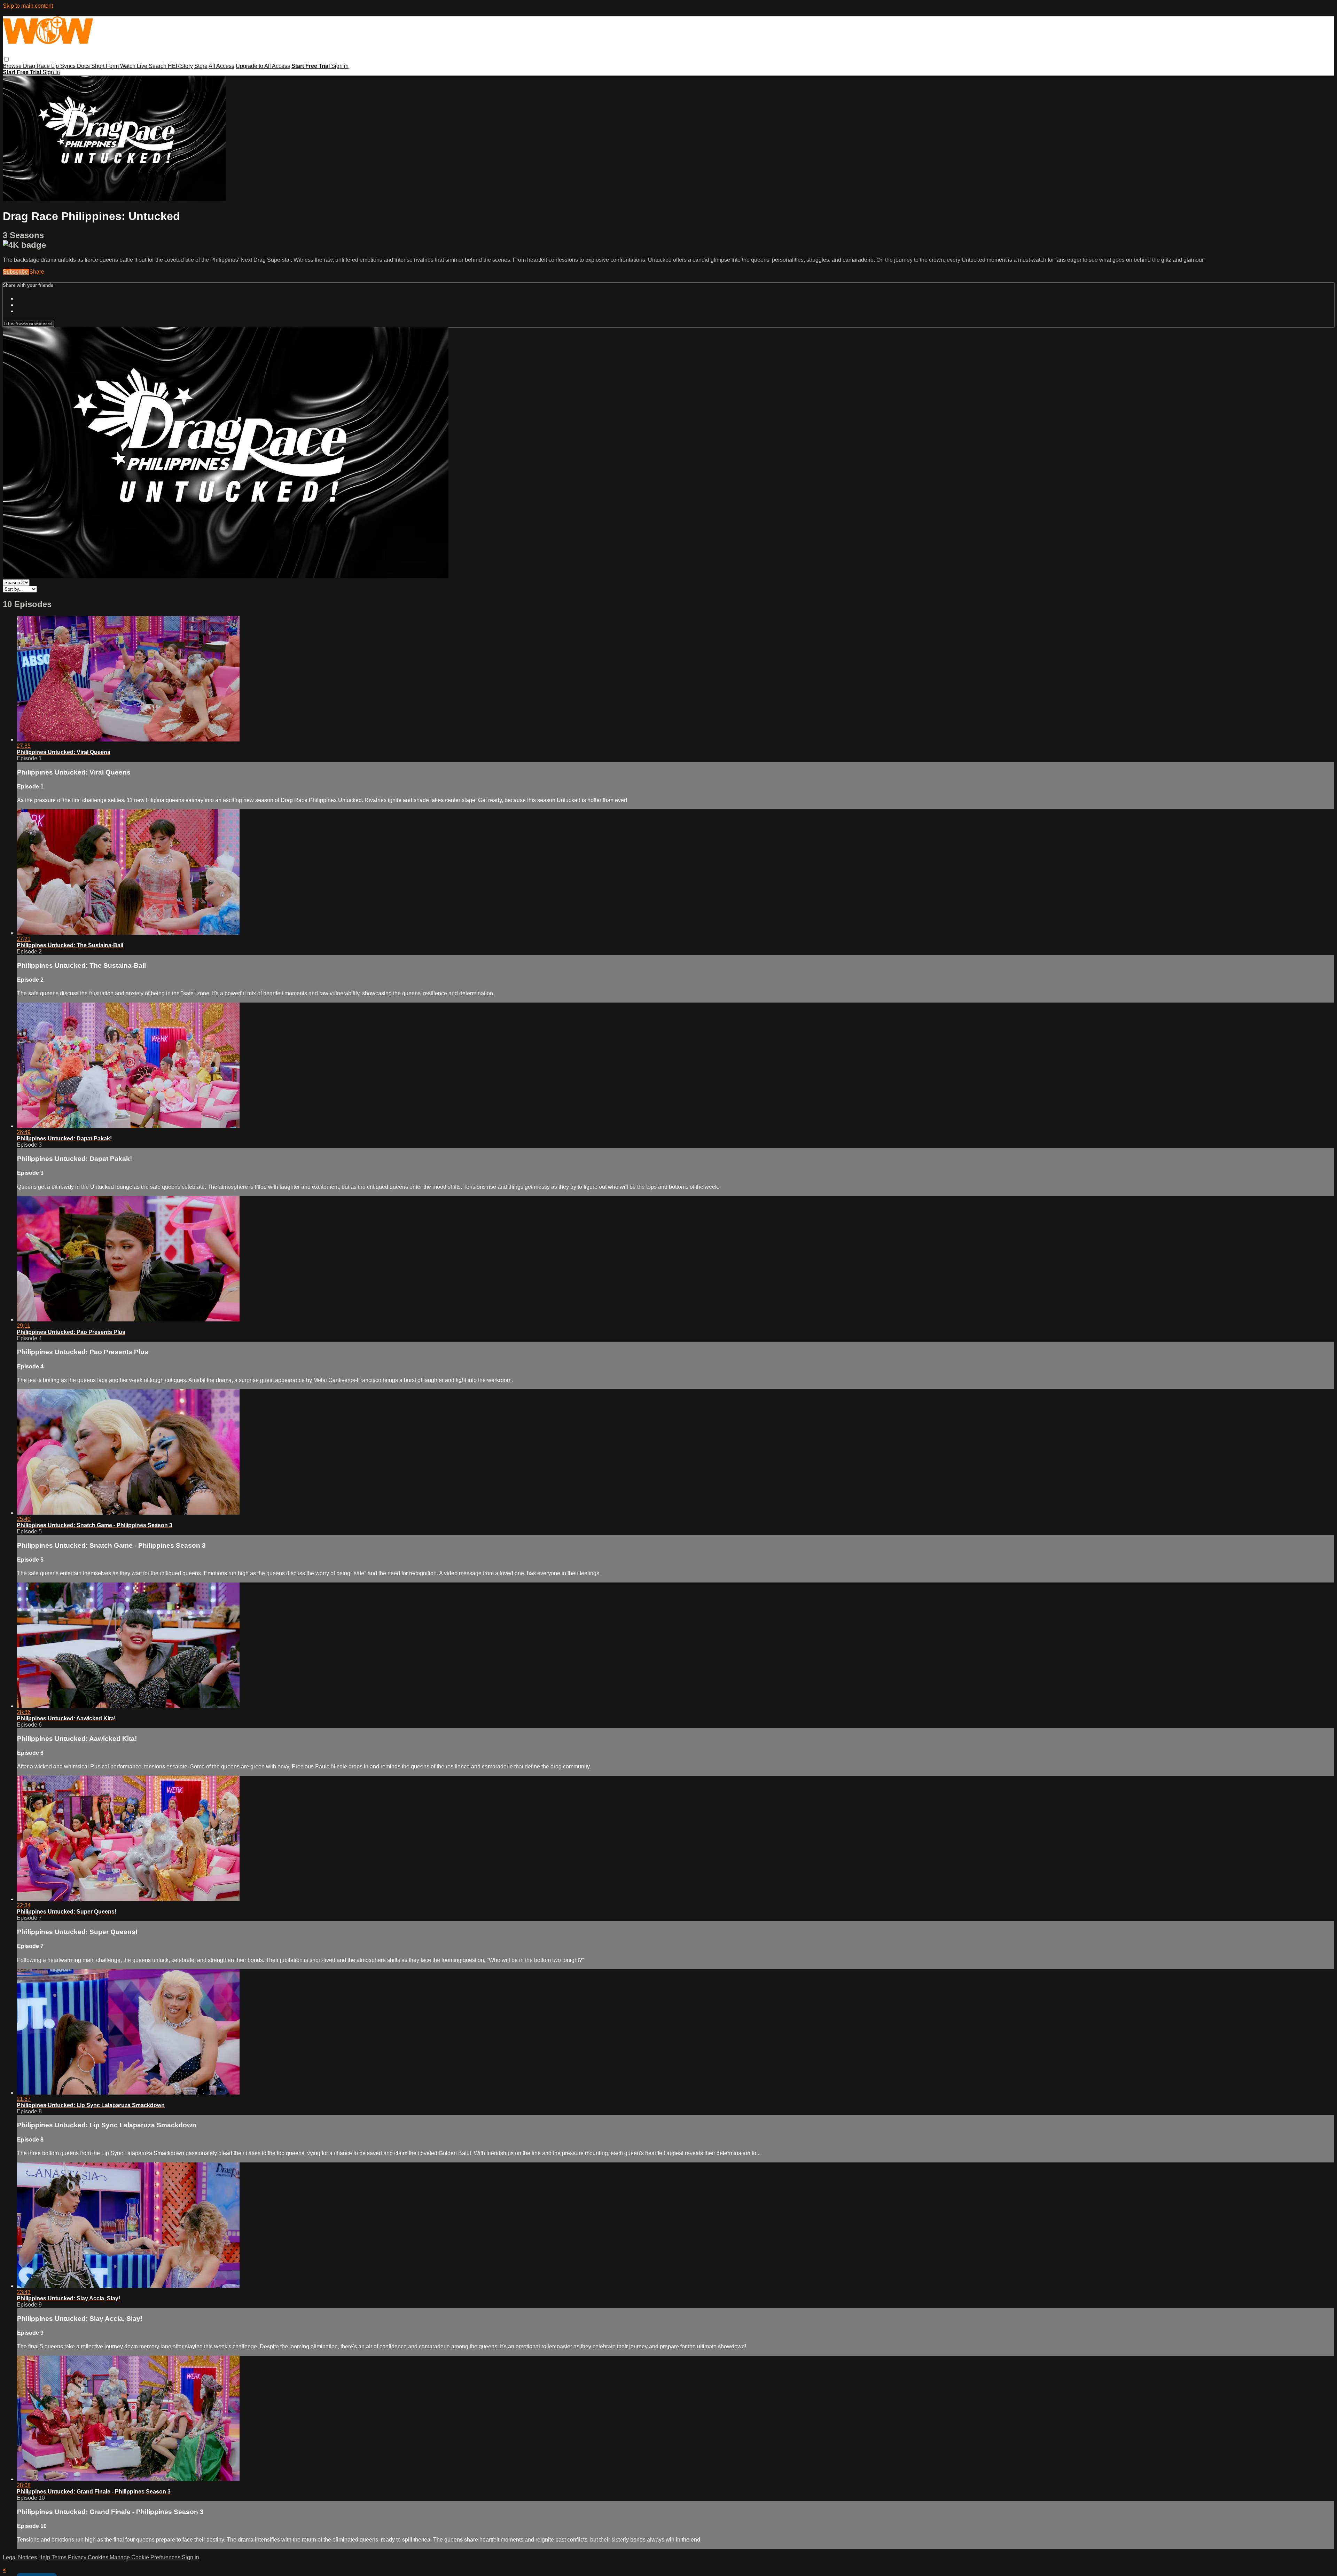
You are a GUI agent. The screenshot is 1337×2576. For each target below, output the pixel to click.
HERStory (180, 66)
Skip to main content (28, 6)
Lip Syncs (64, 66)
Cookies (99, 2557)
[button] (6, 59)
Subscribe (16, 272)
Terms (60, 2557)
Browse (13, 66)
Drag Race (37, 66)
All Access (221, 66)
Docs (84, 66)
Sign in (340, 66)
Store (201, 66)
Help (45, 2557)
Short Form (106, 66)
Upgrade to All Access (263, 66)
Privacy (78, 2557)
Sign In (51, 72)
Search (158, 66)
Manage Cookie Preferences (146, 2557)
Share (37, 272)
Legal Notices (20, 2557)
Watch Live (134, 66)
